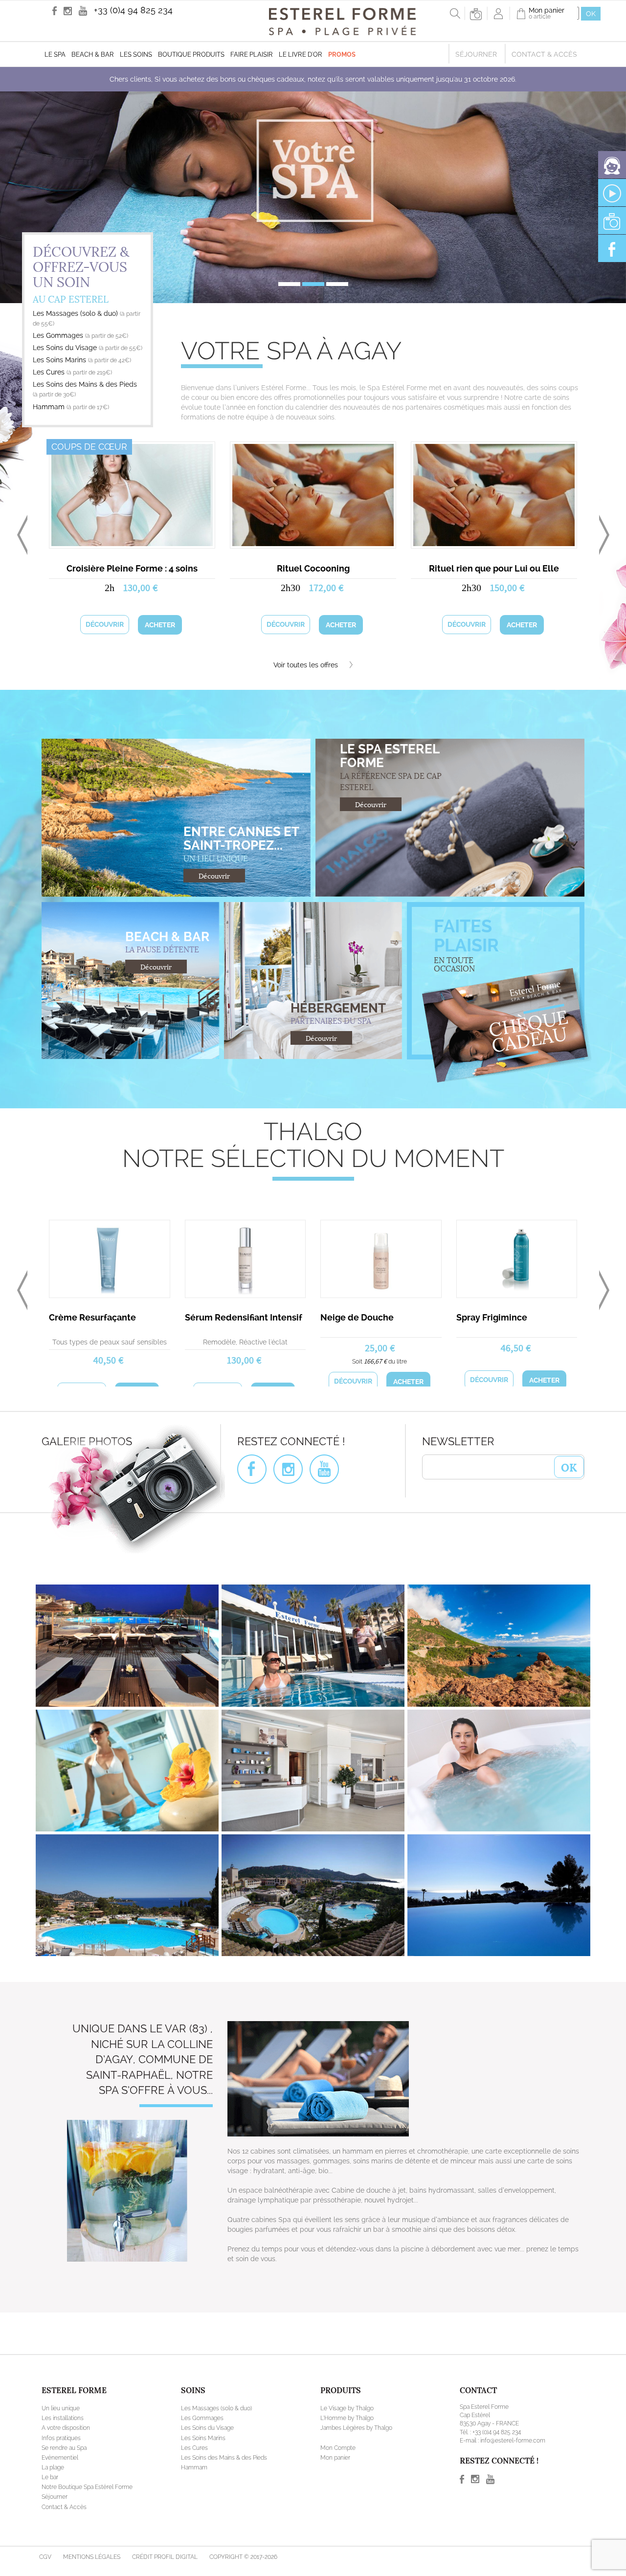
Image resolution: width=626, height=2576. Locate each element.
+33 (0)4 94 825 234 (133, 10)
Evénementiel (60, 2487)
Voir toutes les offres (307, 665)
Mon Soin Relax (353, 1317)
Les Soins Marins (82, 360)
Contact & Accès (544, 54)
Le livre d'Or (301, 55)
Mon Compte (338, 2477)
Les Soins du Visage (88, 348)
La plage (53, 2496)
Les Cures (72, 372)
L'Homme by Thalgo (347, 2447)
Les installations (63, 2447)
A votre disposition (66, 2457)
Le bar (50, 2506)
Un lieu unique (61, 2437)
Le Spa (55, 55)
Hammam (71, 407)
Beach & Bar (93, 55)
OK (569, 1496)
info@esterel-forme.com (513, 2469)
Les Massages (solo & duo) (216, 2437)
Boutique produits (191, 55)
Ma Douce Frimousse (229, 1317)
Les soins (136, 55)
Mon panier (335, 2487)
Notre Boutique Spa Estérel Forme (87, 2516)
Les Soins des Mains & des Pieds (224, 2487)
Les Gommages (80, 335)
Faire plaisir (252, 55)
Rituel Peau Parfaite (91, 1317)
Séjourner (476, 54)
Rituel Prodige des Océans (132, 568)
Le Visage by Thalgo (347, 2437)
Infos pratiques (61, 2467)
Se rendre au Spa (64, 2477)
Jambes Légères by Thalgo (356, 2457)
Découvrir (105, 624)
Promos (342, 55)
